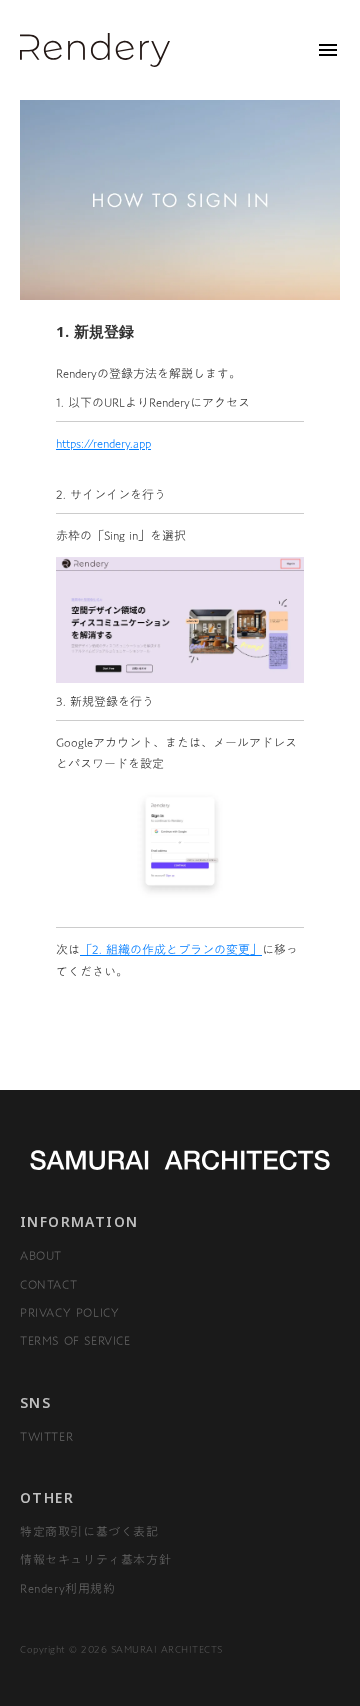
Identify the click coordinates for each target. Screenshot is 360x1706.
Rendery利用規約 (68, 1588)
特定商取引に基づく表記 (89, 1531)
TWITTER (46, 1436)
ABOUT (41, 1255)
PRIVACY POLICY (69, 1312)
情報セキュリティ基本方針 (95, 1559)
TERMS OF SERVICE (75, 1340)
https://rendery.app (103, 443)
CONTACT (48, 1284)
